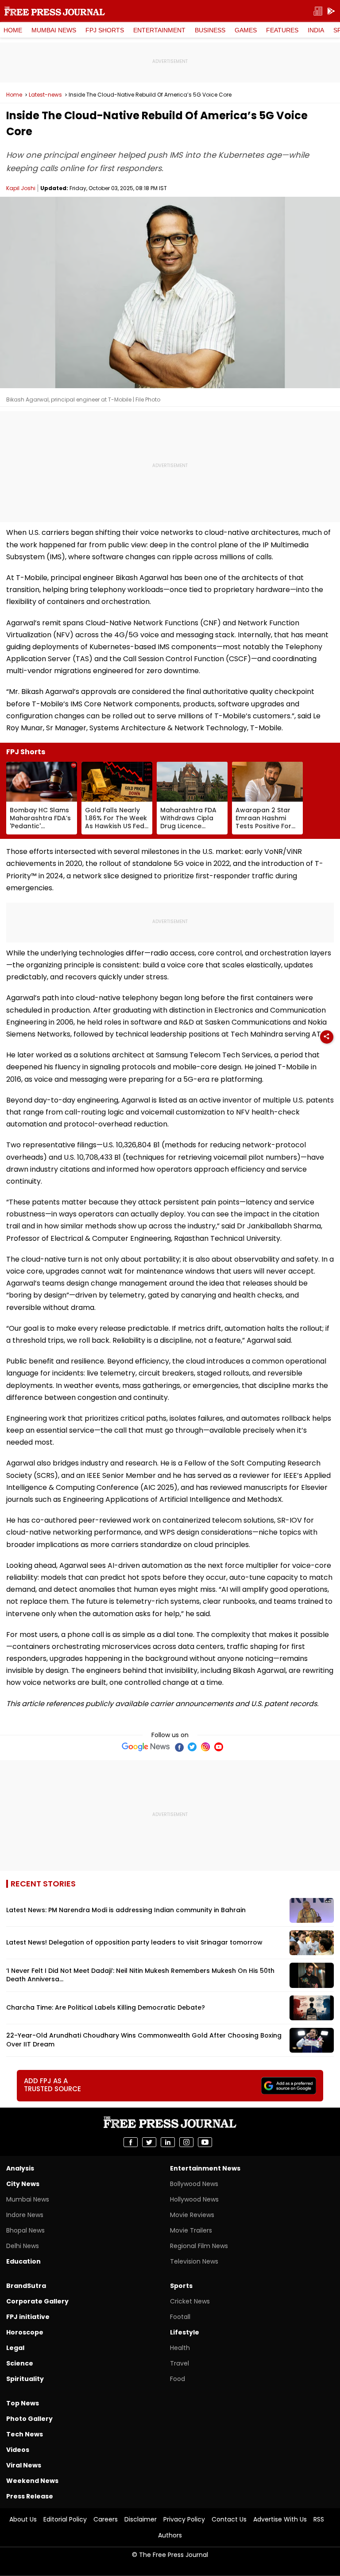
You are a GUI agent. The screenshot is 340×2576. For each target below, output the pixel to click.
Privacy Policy (184, 2519)
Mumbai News (54, 30)
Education (23, 2261)
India (316, 30)
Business (210, 30)
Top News (23, 2403)
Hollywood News (194, 2199)
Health (180, 2348)
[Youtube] (219, 1747)
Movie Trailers (191, 2230)
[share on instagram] (186, 2142)
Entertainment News (205, 2168)
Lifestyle (185, 2332)
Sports (181, 2286)
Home (13, 30)
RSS (319, 2519)
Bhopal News (25, 2230)
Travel (180, 2363)
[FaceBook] (179, 1747)
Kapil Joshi (21, 188)
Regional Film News (199, 2246)
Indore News (25, 2215)
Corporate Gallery (37, 2301)
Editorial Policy (65, 2519)
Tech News (25, 2434)
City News (23, 2184)
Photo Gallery (29, 2419)
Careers (106, 2519)
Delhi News (23, 2246)
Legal (15, 2348)
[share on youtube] (205, 2142)
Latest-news (45, 95)
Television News (194, 2261)
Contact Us (229, 2519)
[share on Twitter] (149, 2142)
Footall (180, 2317)
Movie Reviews (192, 2215)
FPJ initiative (28, 2317)
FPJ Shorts (105, 30)
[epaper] (318, 11)
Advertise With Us (280, 2519)
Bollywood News (194, 2184)
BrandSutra (26, 2286)
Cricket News (190, 2301)
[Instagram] (205, 1747)
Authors (170, 2535)
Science (20, 2363)
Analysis (20, 2168)
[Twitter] (192, 1747)
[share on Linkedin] (168, 2142)
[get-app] (331, 11)
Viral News (24, 2465)
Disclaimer (141, 2519)
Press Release (30, 2496)
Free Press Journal (55, 11)
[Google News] (146, 1747)
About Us (23, 2519)
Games (246, 30)
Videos (18, 2450)
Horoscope (25, 2332)
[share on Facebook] (131, 2142)
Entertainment (159, 30)
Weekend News (32, 2481)
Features (282, 30)
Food (178, 2379)
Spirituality (25, 2379)
